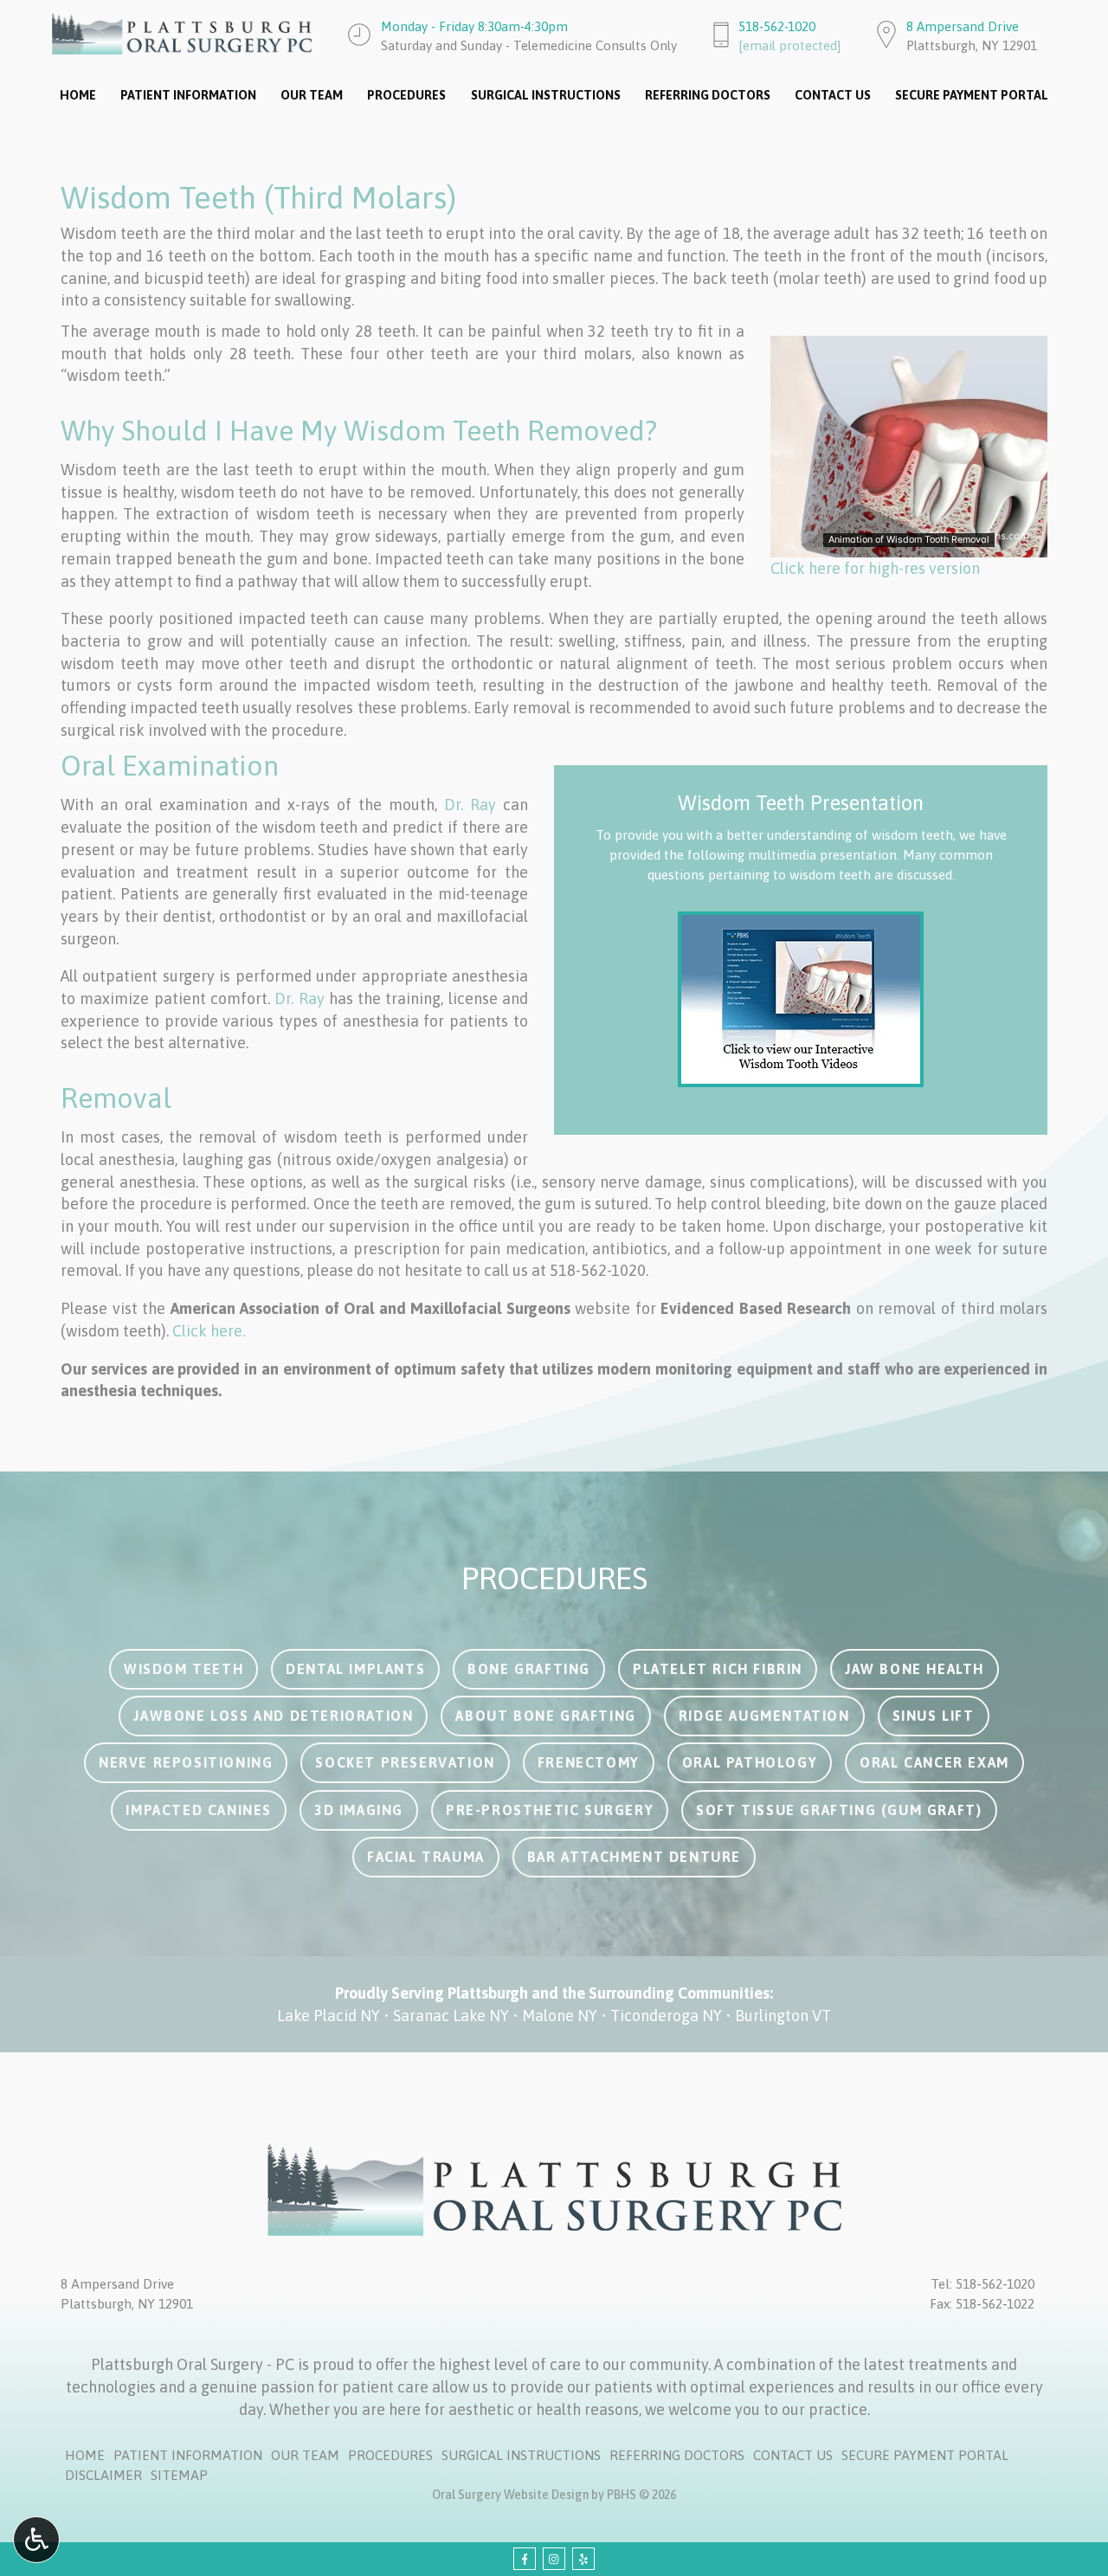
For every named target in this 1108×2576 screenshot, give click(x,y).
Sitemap (179, 2475)
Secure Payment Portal (972, 95)
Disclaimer (103, 2475)
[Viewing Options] (36, 2540)
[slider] (908, 544)
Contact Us (833, 95)
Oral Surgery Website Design (510, 2495)
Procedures (406, 95)
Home (78, 95)
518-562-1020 (777, 26)
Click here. (209, 1331)
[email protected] (789, 45)
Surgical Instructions (546, 95)
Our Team (312, 95)
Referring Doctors (708, 95)
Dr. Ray (470, 805)
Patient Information (188, 95)
